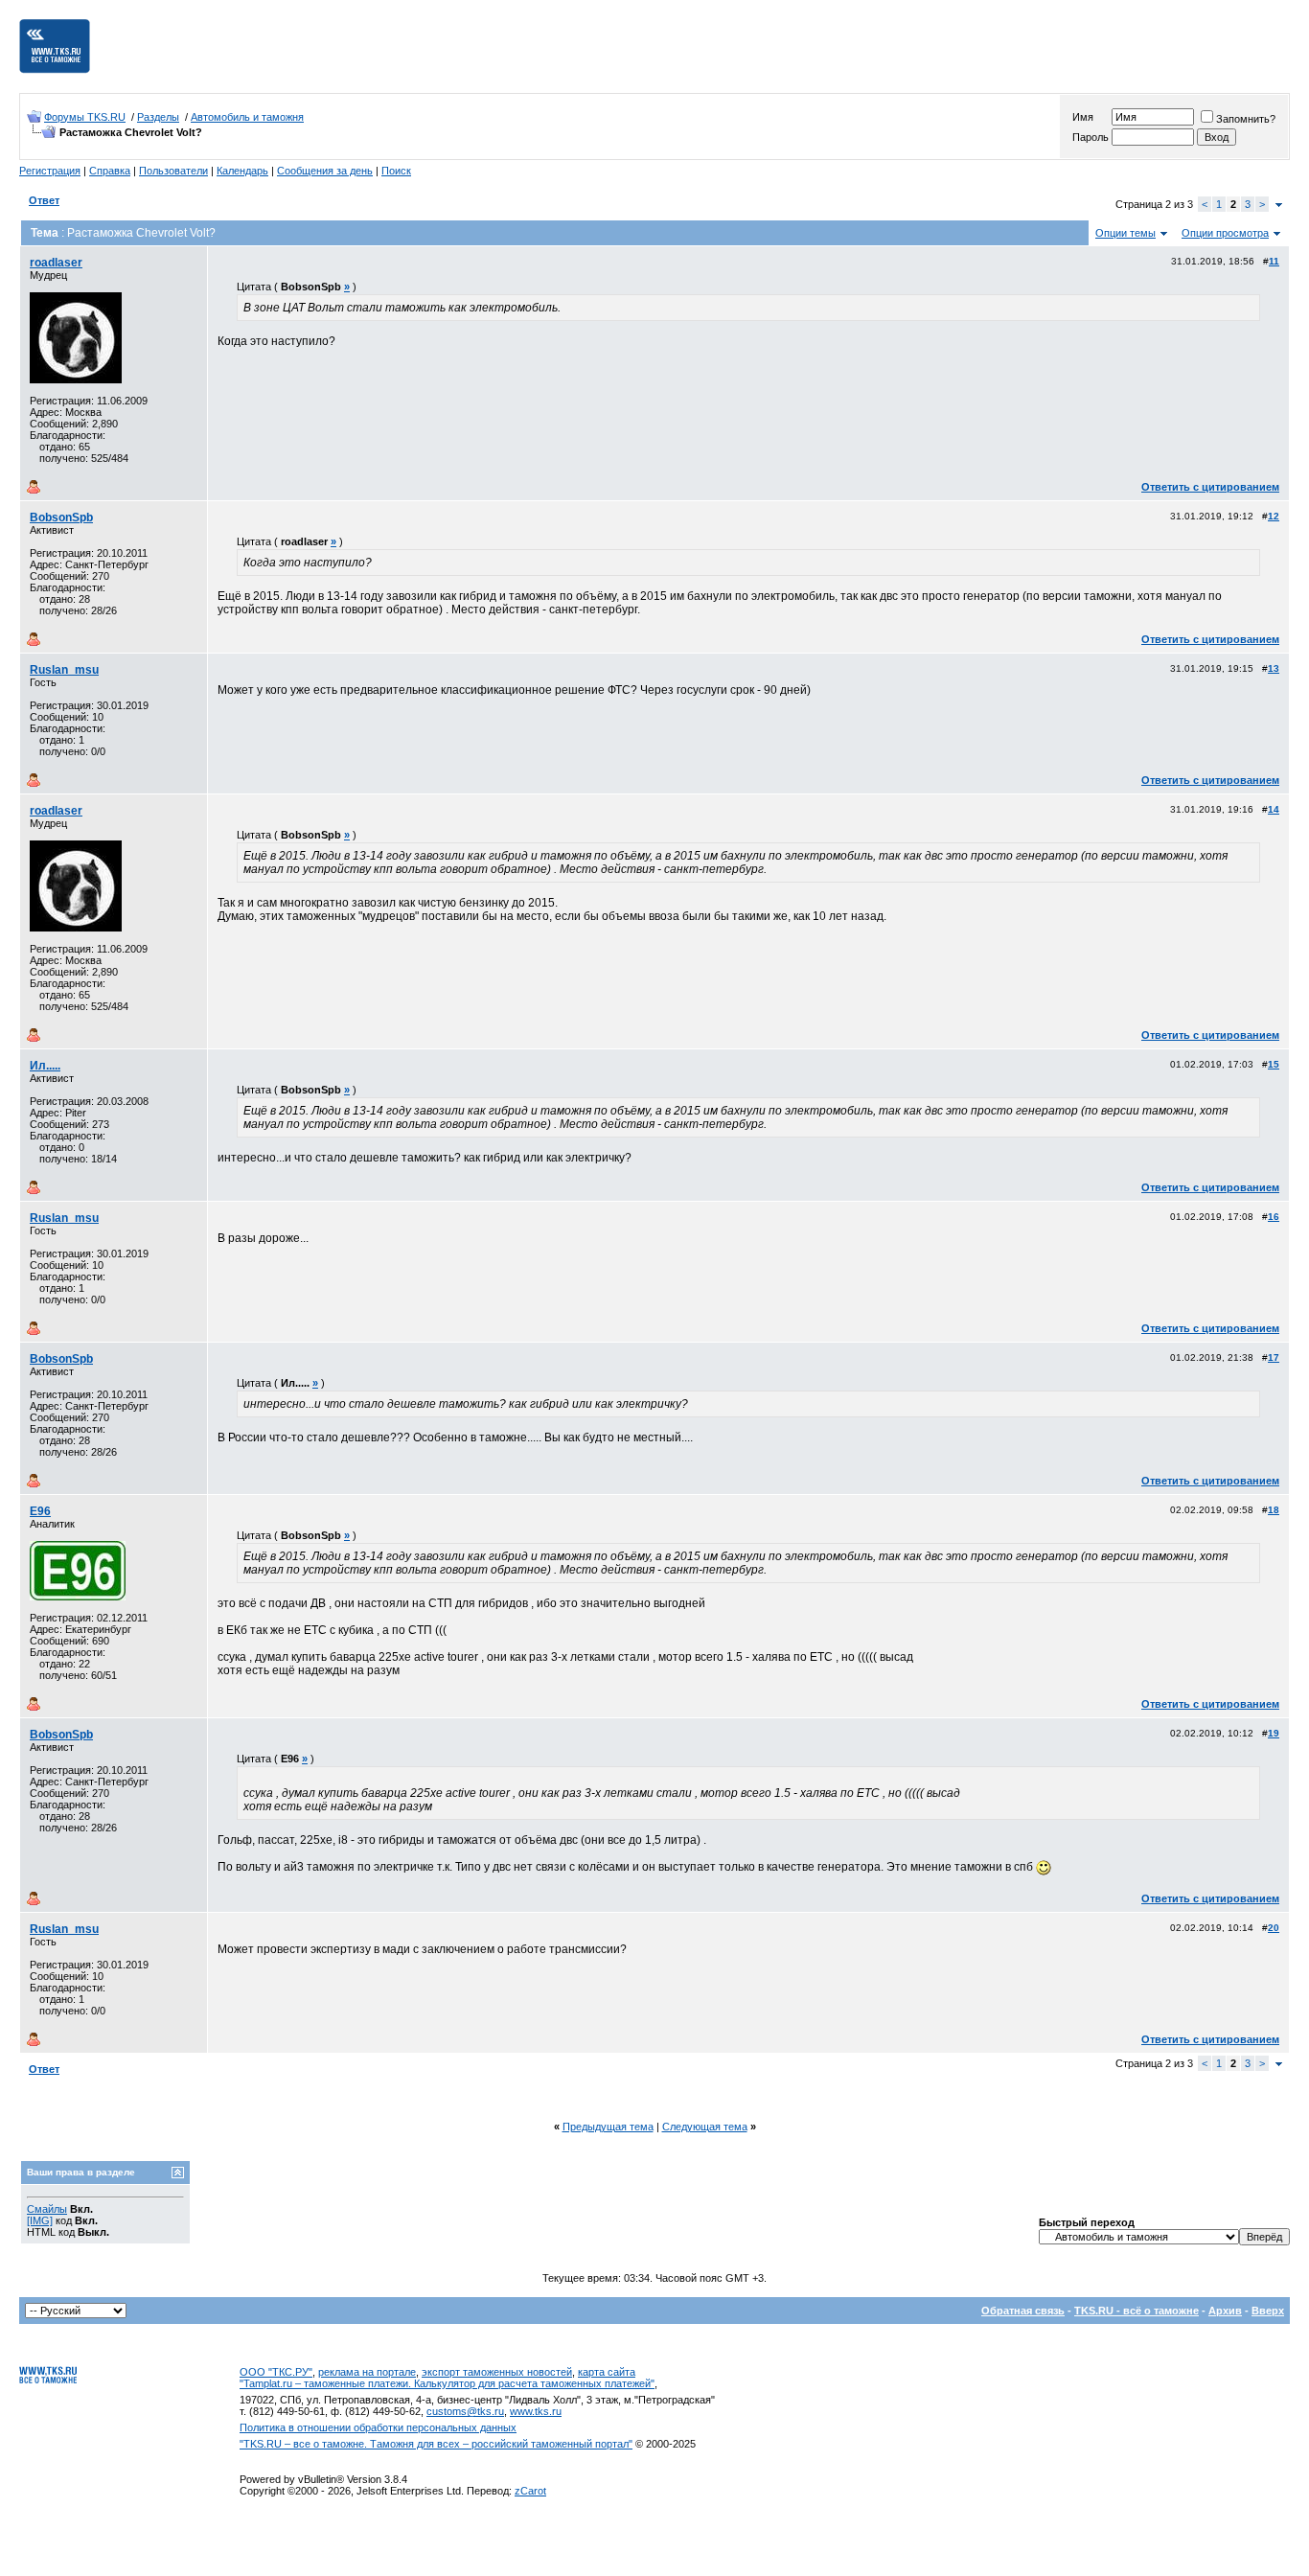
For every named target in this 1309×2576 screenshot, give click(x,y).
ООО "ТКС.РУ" (276, 2372)
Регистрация (50, 171)
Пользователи (173, 171)
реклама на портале (367, 2372)
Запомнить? (1246, 119)
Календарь (242, 171)
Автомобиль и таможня (247, 117)
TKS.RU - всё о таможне (1137, 2311)
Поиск (396, 171)
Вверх (1268, 2311)
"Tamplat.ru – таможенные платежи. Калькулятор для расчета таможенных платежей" (447, 2383)
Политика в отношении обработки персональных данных (378, 2427)
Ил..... (45, 1066)
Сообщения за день (325, 171)
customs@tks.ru (465, 2411)
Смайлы (47, 2209)
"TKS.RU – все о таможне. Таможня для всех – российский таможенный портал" (436, 2444)
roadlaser (56, 263)
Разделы (158, 117)
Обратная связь (1023, 2311)
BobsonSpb (61, 517)
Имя (1083, 117)
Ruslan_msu (64, 670)
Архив (1225, 2311)
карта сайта (607, 2372)
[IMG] (40, 2220)
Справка (110, 171)
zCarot (530, 2491)
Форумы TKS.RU (85, 117)
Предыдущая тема (608, 2127)
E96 (40, 1511)
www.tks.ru (536, 2411)
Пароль (1091, 137)
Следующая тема (705, 2127)
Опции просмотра (1225, 233)
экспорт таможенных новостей (497, 2372)
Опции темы (1125, 233)
